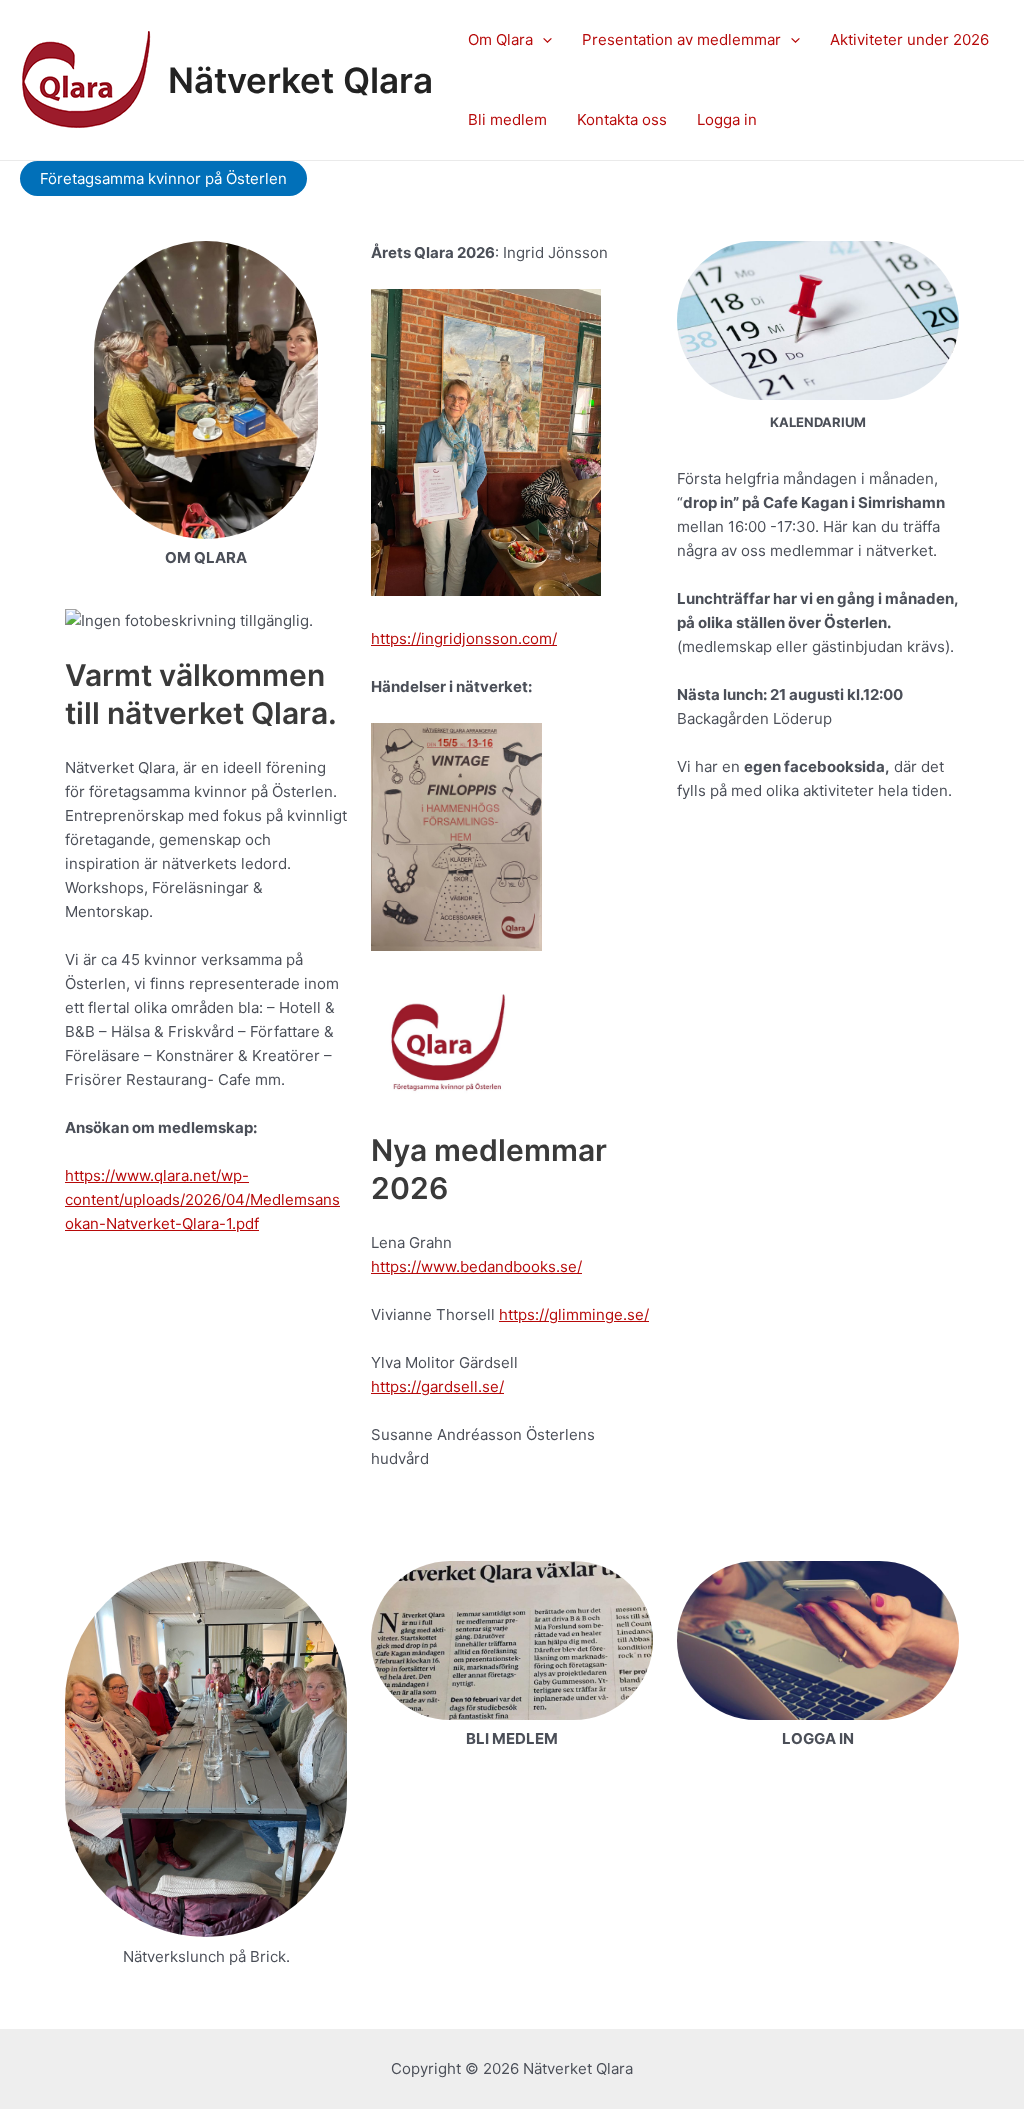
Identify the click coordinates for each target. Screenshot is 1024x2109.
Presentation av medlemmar (681, 39)
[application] (542, 40)
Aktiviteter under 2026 (909, 39)
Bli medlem (507, 119)
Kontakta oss (622, 119)
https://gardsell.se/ (437, 1386)
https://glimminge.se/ (574, 1314)
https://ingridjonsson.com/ (464, 638)
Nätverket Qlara (300, 80)
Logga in (727, 119)
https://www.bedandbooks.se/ (476, 1266)
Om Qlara (500, 39)
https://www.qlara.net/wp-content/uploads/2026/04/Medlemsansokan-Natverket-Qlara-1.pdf (202, 1199)
